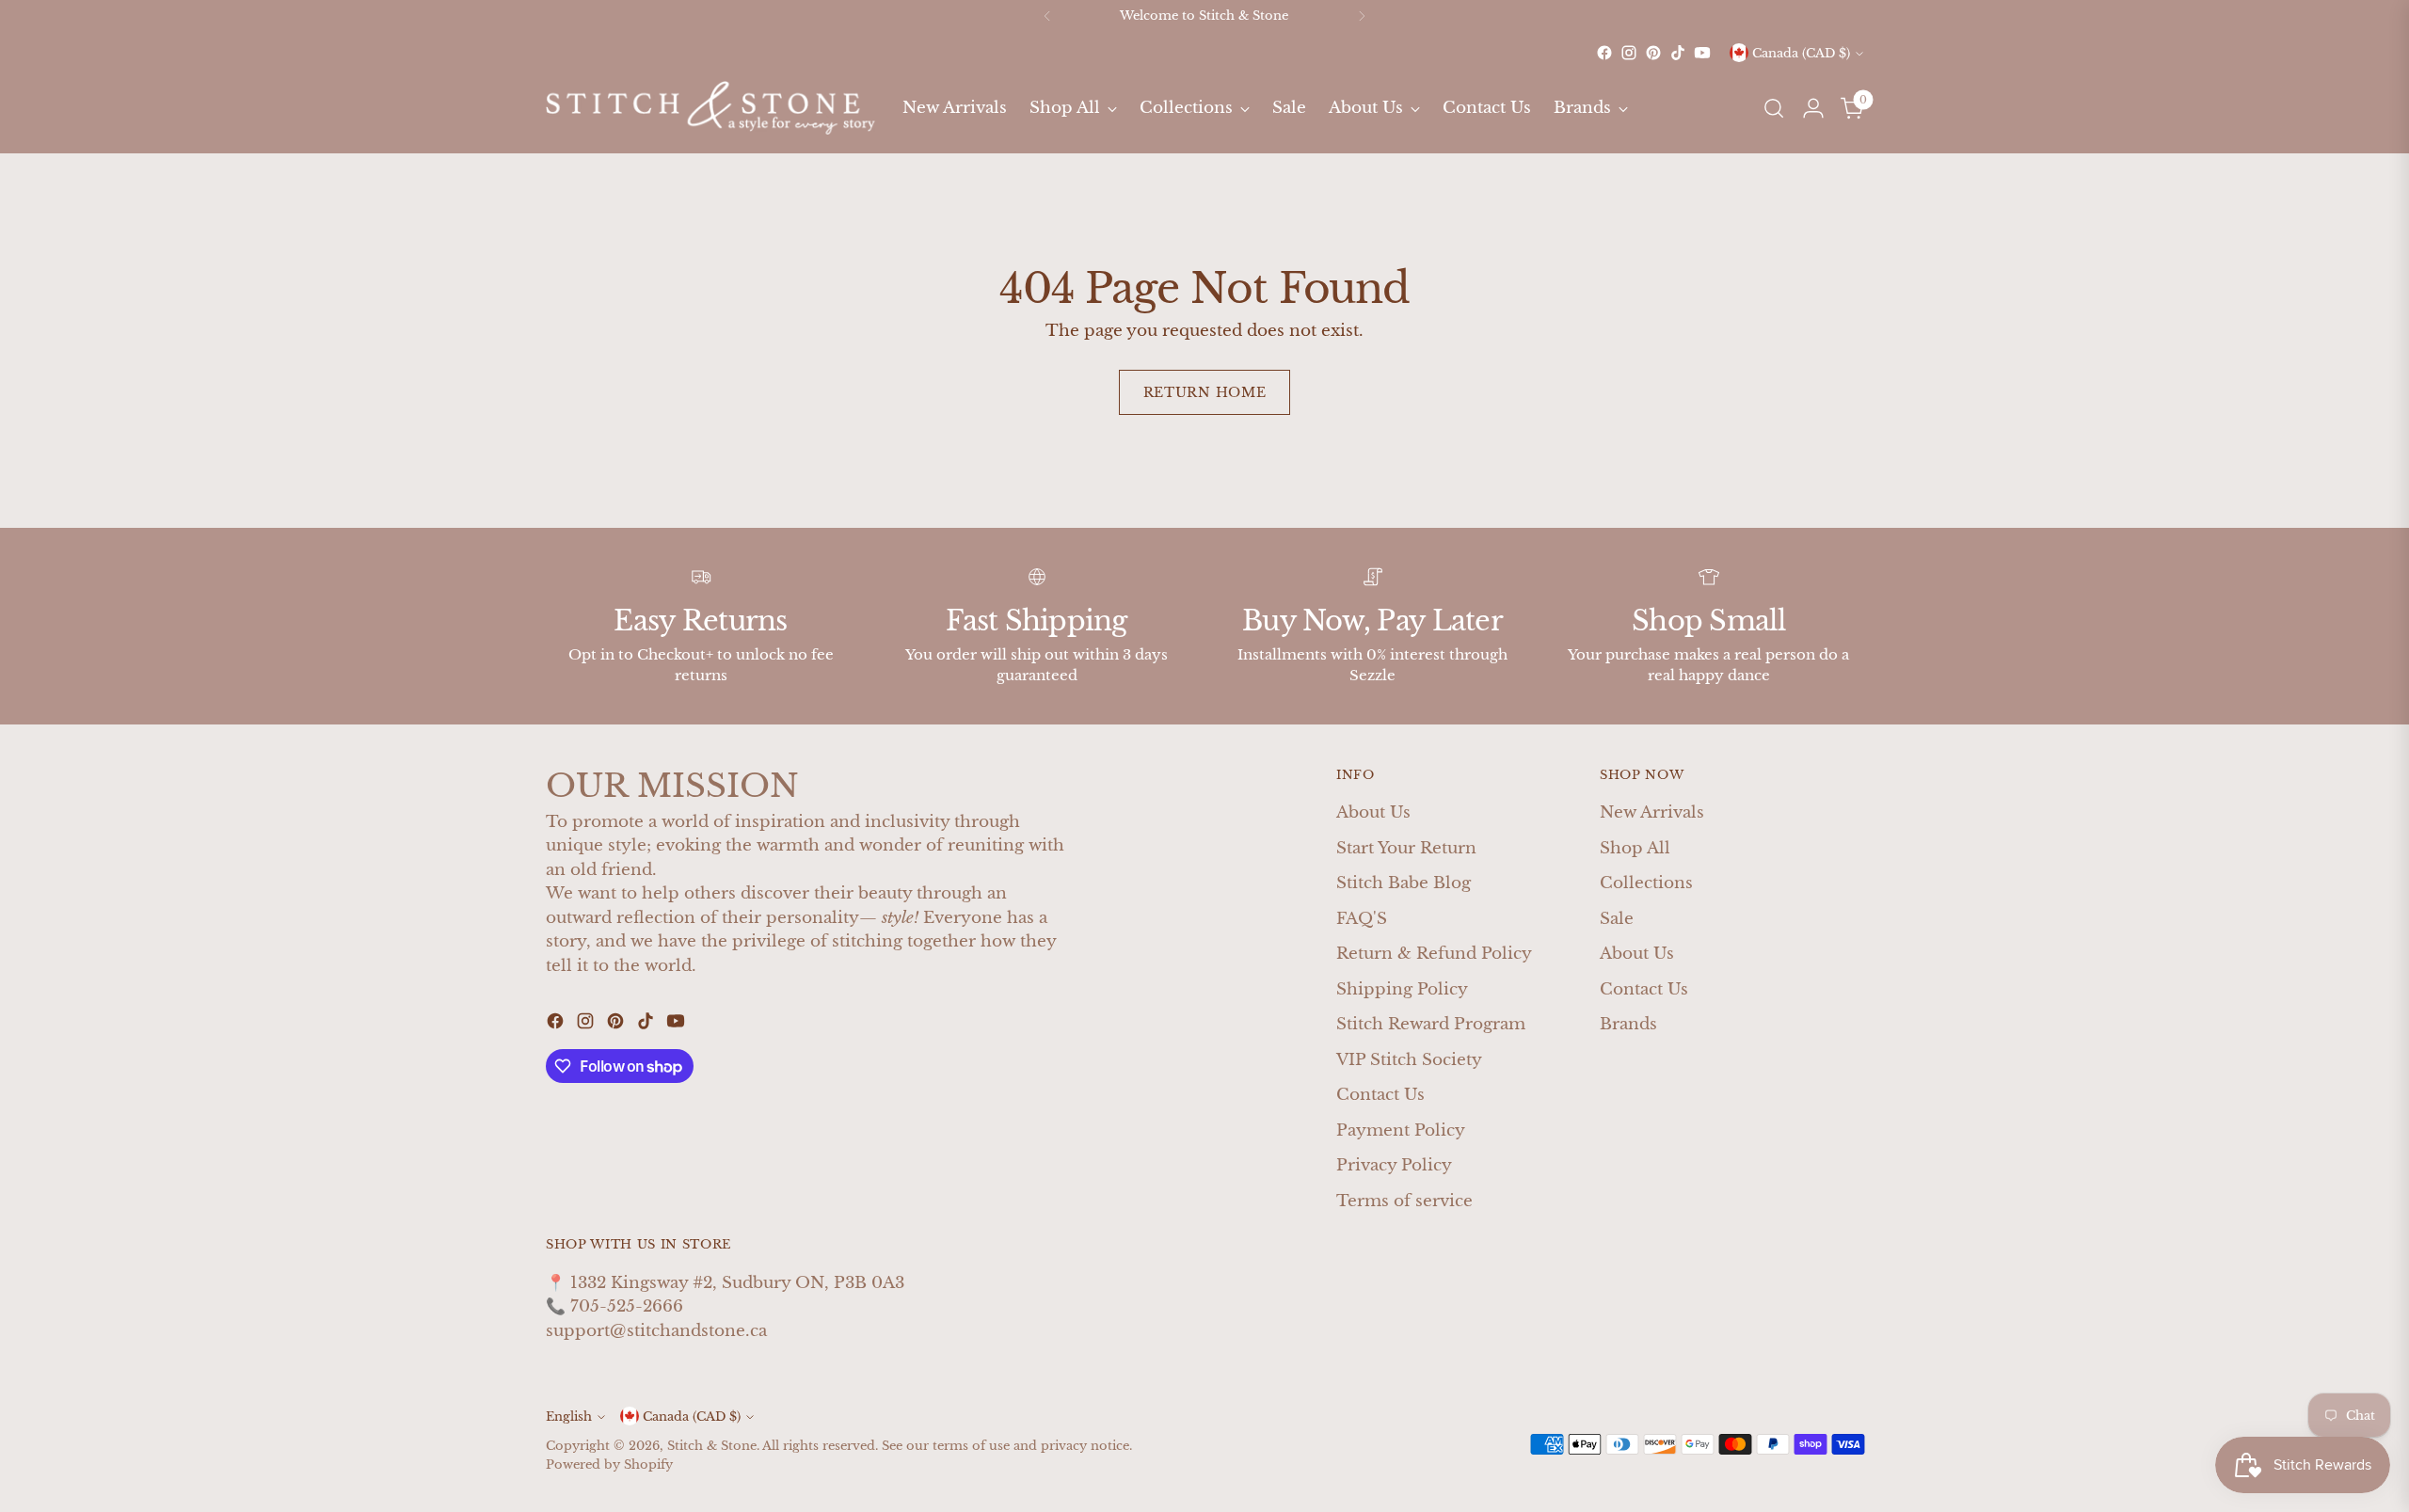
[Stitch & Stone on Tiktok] (1678, 53)
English (569, 1417)
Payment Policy (1401, 1130)
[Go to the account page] (1813, 108)
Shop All (1635, 848)
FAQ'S (1362, 919)
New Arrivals (1652, 812)
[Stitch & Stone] (710, 108)
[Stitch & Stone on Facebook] (1604, 53)
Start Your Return (1406, 848)
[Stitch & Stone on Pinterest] (1653, 53)
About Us (1373, 812)
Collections (1646, 883)
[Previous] (1047, 16)
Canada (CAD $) (1801, 53)
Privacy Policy (1394, 1165)
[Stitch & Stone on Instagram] (1629, 53)
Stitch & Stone (712, 1446)
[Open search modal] (1774, 108)
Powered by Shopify (609, 1464)
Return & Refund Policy (1434, 954)
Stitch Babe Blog (1404, 883)
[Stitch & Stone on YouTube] (1702, 53)
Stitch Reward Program (1431, 1024)
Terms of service (1404, 1201)
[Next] (1362, 16)
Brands (1628, 1024)
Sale (1617, 919)
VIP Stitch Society (1409, 1060)
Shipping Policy (1402, 989)
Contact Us (1380, 1095)
